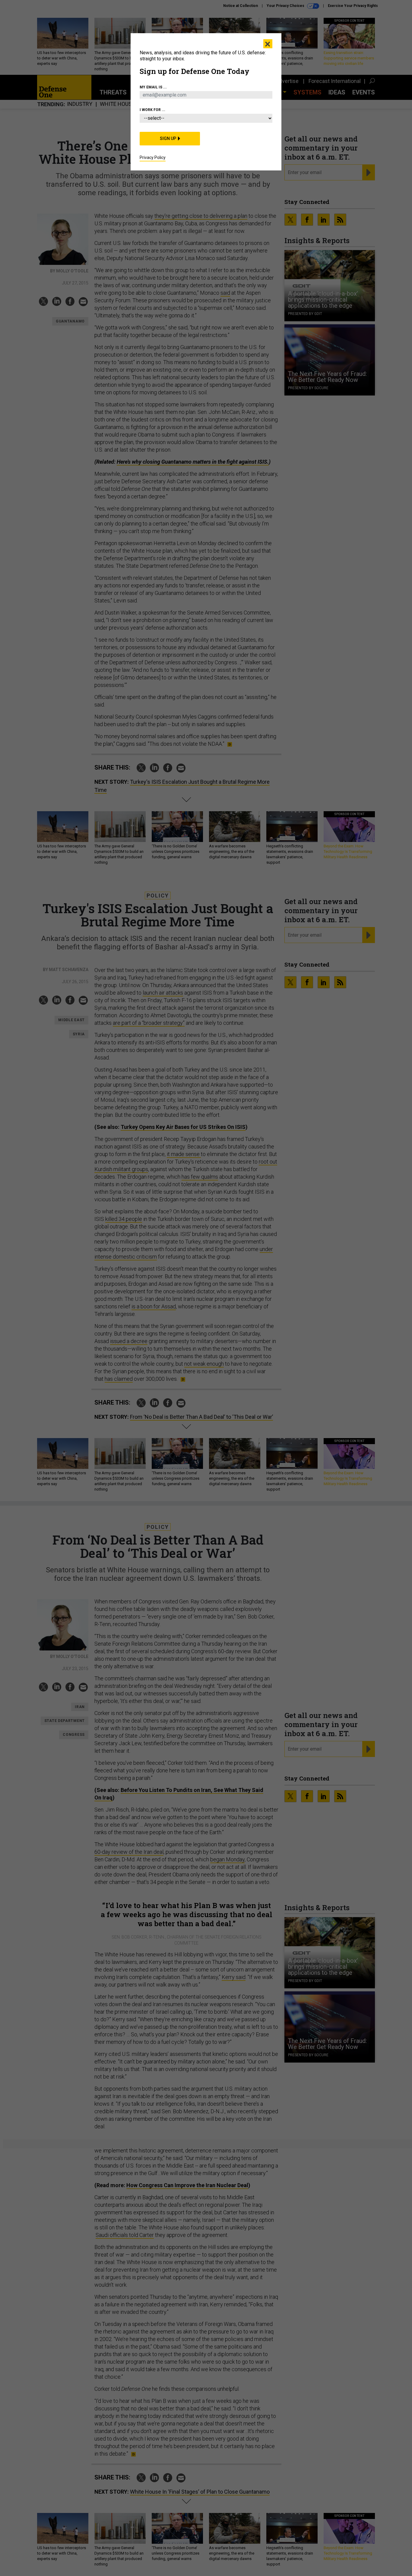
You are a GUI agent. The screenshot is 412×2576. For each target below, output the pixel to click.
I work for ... (152, 110)
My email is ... (153, 87)
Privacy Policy (153, 157)
